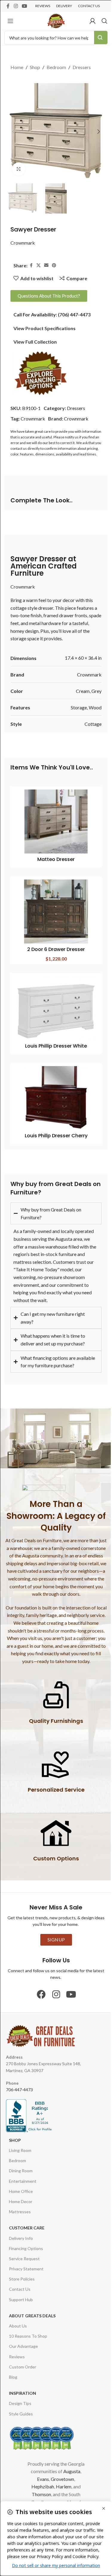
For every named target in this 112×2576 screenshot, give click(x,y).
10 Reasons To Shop (28, 2326)
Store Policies (22, 2269)
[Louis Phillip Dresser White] (56, 1008)
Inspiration (23, 2383)
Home (17, 67)
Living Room (20, 2140)
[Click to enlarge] (19, 169)
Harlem (62, 2477)
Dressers (82, 67)
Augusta (70, 2461)
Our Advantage (23, 2336)
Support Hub (21, 2289)
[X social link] (39, 265)
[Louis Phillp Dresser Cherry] (56, 1098)
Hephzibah (41, 2477)
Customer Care (27, 2218)
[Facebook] (39, 1984)
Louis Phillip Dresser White (56, 1046)
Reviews (17, 2346)
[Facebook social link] (8, 6)
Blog (13, 2367)
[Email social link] (46, 265)
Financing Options (26, 2238)
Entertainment (23, 2171)
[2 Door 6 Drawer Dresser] (56, 911)
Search (101, 38)
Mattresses (20, 2202)
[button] (13, 132)
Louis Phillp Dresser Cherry (56, 1136)
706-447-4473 (19, 2080)
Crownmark (23, 243)
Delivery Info (21, 2228)
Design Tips (20, 2393)
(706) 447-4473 (74, 314)
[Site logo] (56, 20)
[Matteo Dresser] (56, 821)
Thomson (39, 2484)
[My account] (93, 21)
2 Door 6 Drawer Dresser (56, 949)
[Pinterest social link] (54, 265)
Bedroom (56, 67)
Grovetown (60, 2469)
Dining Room (21, 2161)
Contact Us (20, 2279)
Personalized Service (54, 1780)
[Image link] (41, 373)
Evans (41, 2469)
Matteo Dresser (56, 859)
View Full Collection (35, 342)
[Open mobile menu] (10, 21)
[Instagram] (54, 1984)
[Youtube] (69, 1984)
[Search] (105, 21)
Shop (35, 67)
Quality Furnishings (54, 1711)
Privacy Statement (26, 2259)
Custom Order (23, 2357)
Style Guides (21, 2404)
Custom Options (54, 1849)
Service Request (24, 2248)
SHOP (15, 2130)
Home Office (21, 2181)
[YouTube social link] (24, 6)
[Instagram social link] (16, 6)
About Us (18, 2316)
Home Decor (21, 2191)
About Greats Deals (32, 2306)
